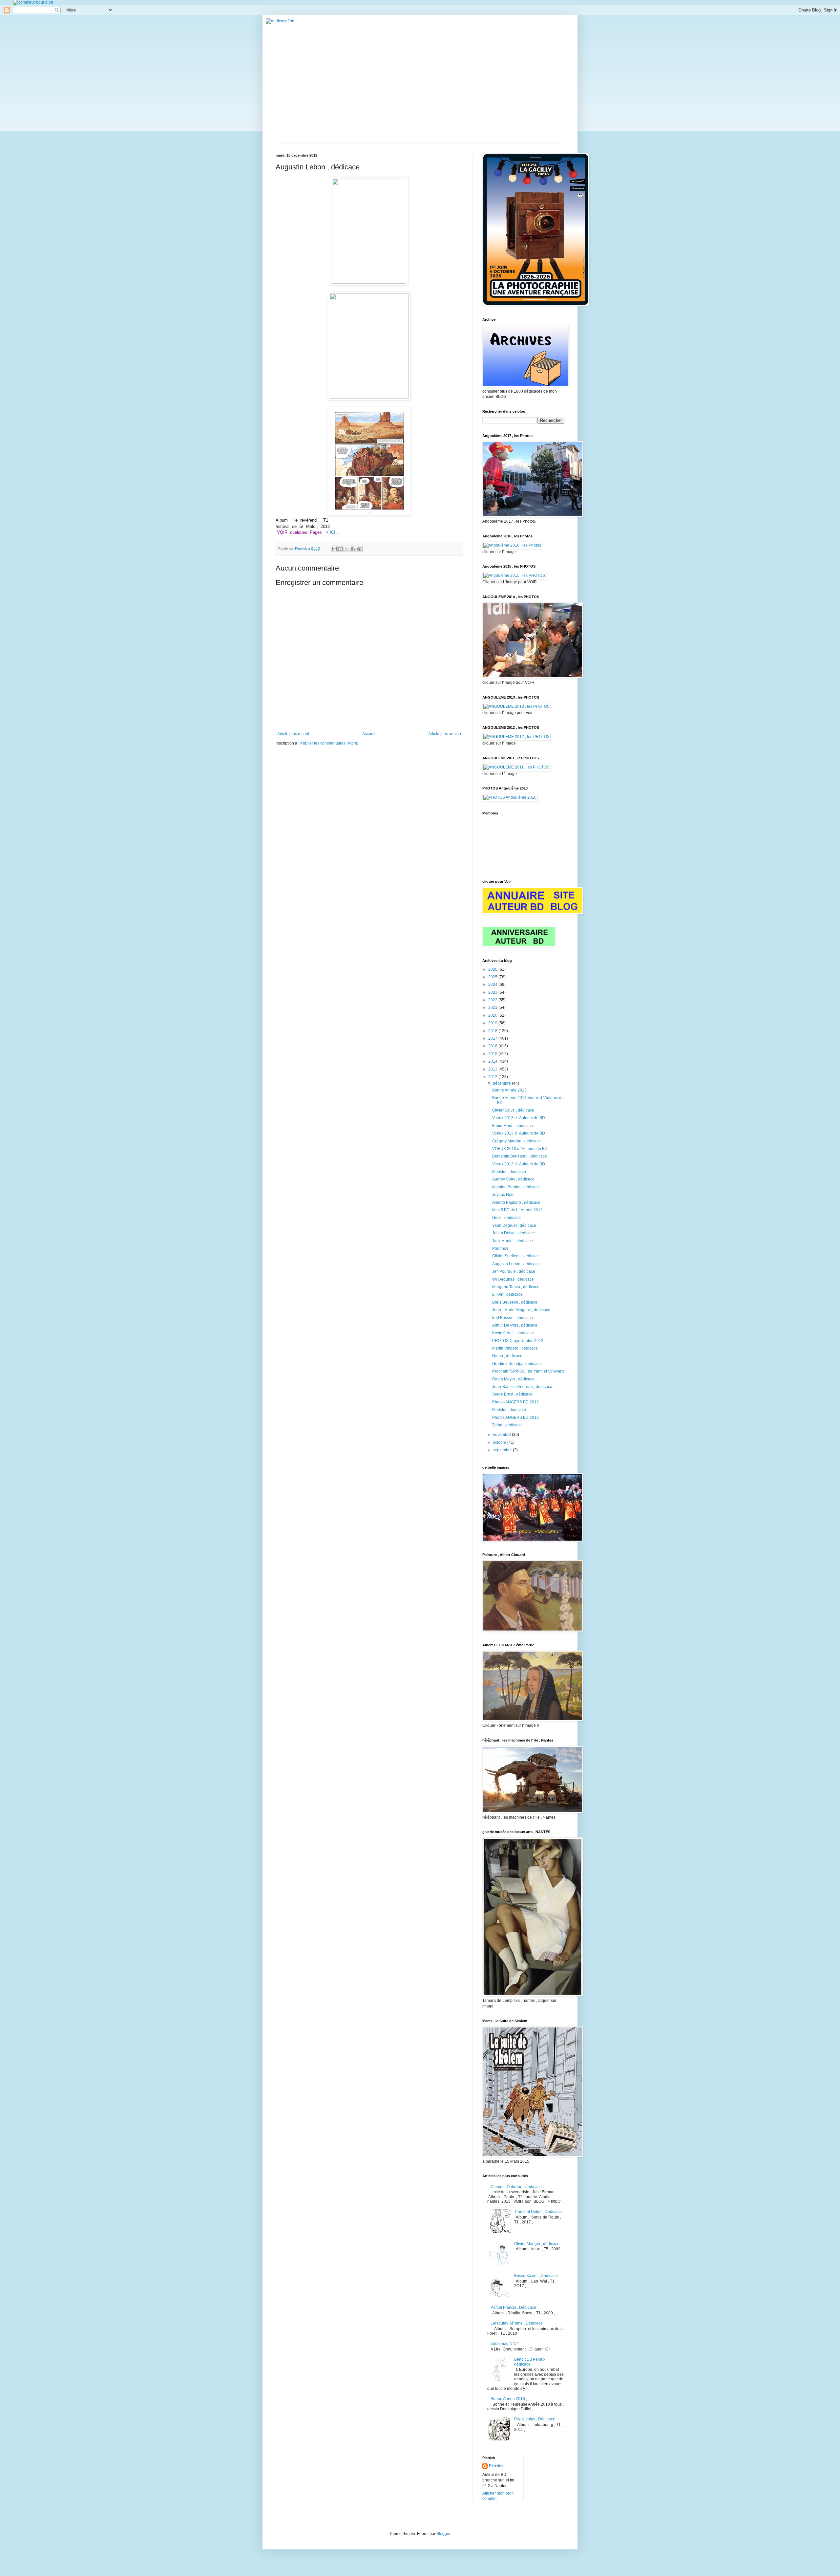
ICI (333, 532)
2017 (493, 1038)
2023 (493, 992)
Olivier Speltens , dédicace (516, 1256)
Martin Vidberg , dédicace (515, 1348)
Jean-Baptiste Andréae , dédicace (522, 1387)
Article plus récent (293, 734)
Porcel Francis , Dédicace (513, 2307)
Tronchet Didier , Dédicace (538, 2212)
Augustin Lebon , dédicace (516, 1264)
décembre (502, 1083)
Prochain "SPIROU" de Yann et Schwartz (528, 1371)
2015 (493, 1054)
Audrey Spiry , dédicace (513, 1179)
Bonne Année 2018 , (509, 2399)
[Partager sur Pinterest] (359, 549)
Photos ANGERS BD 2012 (515, 1402)
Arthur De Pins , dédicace (515, 1325)
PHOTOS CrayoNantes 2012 (518, 1341)
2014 (493, 1061)
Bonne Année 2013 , (510, 1090)
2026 (493, 969)
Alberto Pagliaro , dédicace (516, 1202)
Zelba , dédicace (507, 1425)
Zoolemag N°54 (505, 2344)
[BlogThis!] (341, 549)
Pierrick (496, 2466)
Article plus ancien (445, 734)
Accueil (369, 734)
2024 (493, 985)
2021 (493, 1007)
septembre (503, 1450)
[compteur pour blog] (33, 2)
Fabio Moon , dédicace (513, 1126)
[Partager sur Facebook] (353, 549)
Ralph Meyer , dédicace (513, 1379)
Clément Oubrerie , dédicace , (517, 2187)
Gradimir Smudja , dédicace (517, 1364)
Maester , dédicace (509, 1172)
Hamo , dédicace (507, 1356)
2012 (493, 1077)
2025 (493, 977)
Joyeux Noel (503, 1195)
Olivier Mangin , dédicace (537, 2244)
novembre (502, 1435)
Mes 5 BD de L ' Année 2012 (517, 1210)
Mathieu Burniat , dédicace (516, 1187)
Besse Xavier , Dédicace (536, 2276)
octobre (500, 1442)
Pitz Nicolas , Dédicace (535, 2419)
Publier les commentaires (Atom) (329, 743)
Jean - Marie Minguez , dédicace (521, 1310)
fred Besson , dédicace (513, 1318)
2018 (493, 1031)
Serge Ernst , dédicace (512, 1394)
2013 (493, 1069)
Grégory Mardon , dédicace (516, 1141)
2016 (493, 1046)
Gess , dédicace (506, 1218)
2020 (493, 1015)
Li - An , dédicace (507, 1294)
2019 (493, 1023)
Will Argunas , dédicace (513, 1279)
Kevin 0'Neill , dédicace (513, 1333)
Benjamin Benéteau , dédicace (520, 1156)
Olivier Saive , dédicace (513, 1110)
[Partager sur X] (347, 549)
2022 (493, 1000)
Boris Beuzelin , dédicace (515, 1302)
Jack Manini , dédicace (513, 1241)
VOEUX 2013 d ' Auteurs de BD (520, 1149)
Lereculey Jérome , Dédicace (517, 2323)
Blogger (443, 2534)
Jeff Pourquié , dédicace (514, 1271)
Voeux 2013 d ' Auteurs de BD (519, 1118)
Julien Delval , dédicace (514, 1233)
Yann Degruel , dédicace (514, 1225)
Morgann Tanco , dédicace (516, 1287)
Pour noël (501, 1248)
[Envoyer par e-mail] (334, 549)
